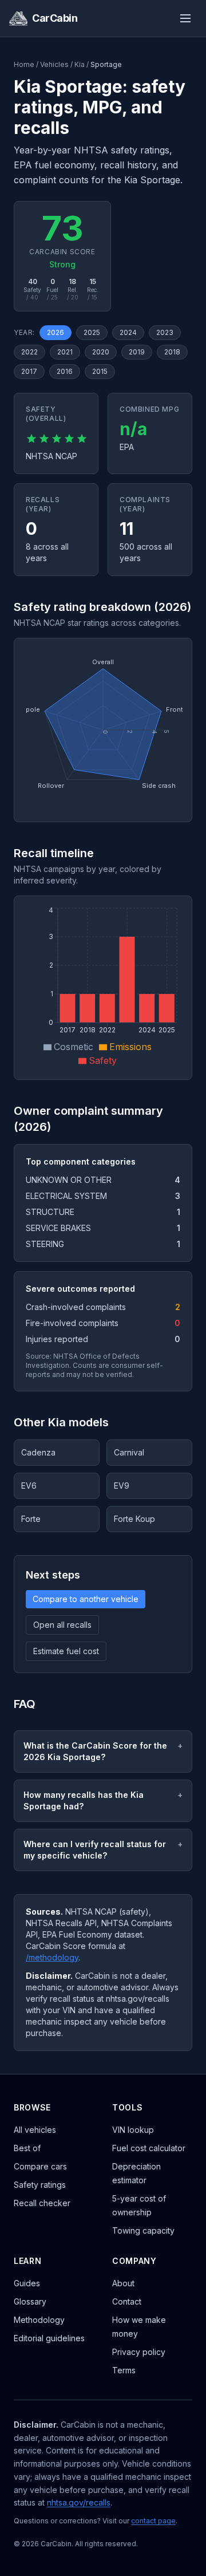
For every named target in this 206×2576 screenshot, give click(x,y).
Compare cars (40, 2166)
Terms (124, 2370)
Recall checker (42, 2203)
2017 (29, 371)
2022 (29, 352)
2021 (65, 352)
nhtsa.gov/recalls (79, 2502)
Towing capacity (143, 2230)
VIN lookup (133, 2130)
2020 (101, 352)
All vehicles (35, 2130)
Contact (127, 2301)
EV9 (122, 1486)
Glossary (30, 2301)
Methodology (39, 2320)
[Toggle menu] (185, 18)
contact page (153, 2521)
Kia (80, 64)
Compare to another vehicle (86, 1599)
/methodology (52, 1957)
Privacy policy (139, 2352)
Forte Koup (134, 1519)
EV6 (29, 1486)
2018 (172, 352)
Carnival (129, 1452)
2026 (56, 332)
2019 (137, 352)
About (123, 2283)
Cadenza (38, 1452)
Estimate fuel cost (66, 1651)
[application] (103, 730)
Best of (27, 2148)
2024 (128, 332)
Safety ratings (40, 2185)
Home (24, 64)
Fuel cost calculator (149, 2148)
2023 (165, 332)
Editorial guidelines (49, 2338)
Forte (31, 1519)
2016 (65, 371)
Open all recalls (62, 1625)
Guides (27, 2283)
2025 (92, 332)
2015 (100, 371)
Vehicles (54, 64)
